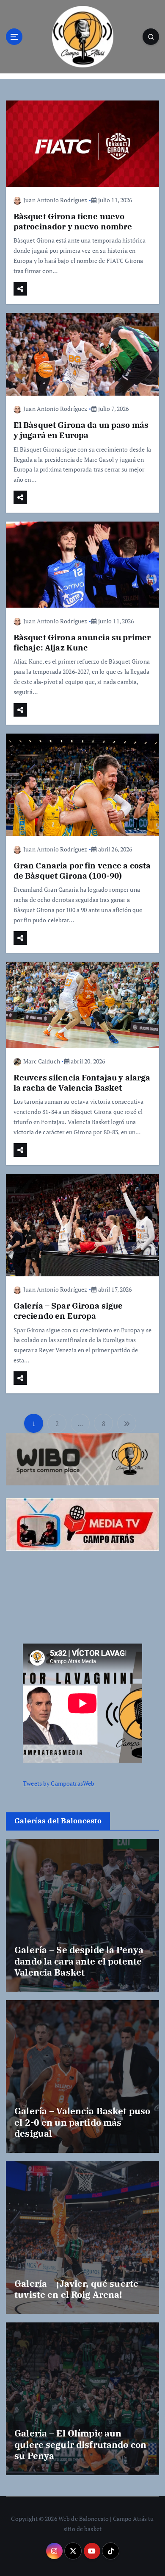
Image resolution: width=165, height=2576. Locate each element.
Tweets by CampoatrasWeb (59, 1783)
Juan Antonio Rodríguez (55, 200)
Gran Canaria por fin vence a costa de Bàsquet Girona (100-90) (82, 870)
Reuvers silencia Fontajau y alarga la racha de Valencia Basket (82, 1082)
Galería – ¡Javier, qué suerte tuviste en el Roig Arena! (76, 2289)
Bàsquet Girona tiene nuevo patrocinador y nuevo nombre (73, 221)
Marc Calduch (42, 1061)
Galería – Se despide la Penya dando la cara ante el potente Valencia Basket (79, 1961)
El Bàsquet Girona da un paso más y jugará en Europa (81, 430)
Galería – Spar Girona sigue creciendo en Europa (68, 1310)
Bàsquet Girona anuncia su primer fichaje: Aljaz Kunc (82, 642)
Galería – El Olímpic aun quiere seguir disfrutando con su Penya (80, 2444)
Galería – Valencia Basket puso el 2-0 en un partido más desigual (82, 2122)
